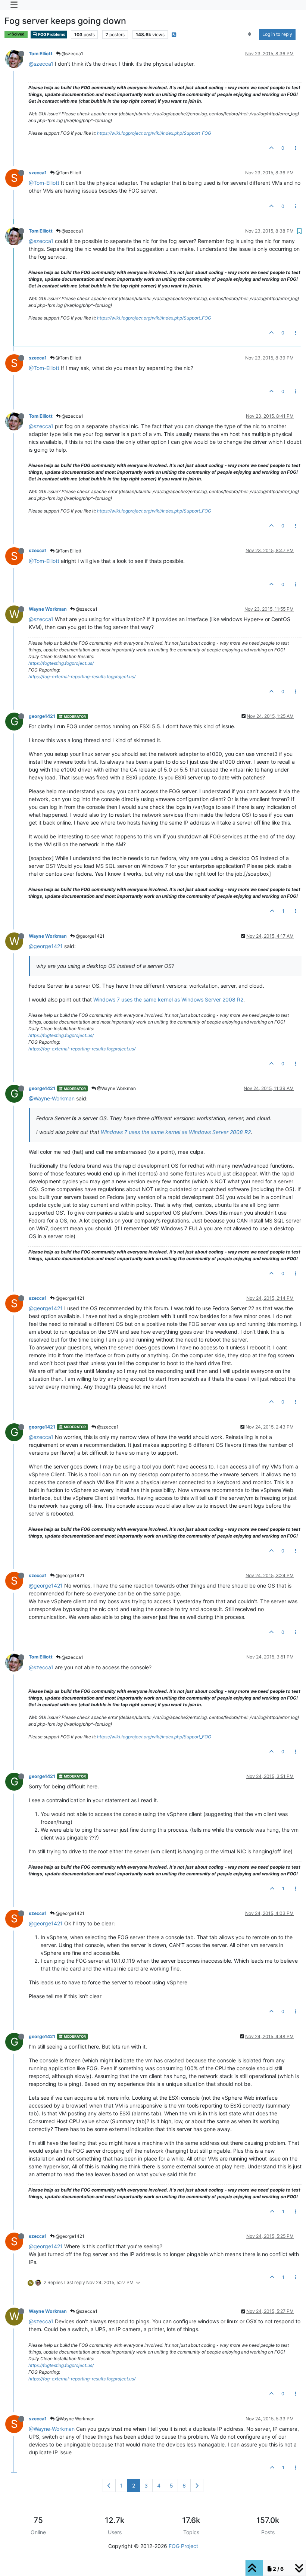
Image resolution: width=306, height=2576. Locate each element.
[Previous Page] (109, 2485)
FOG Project (183, 2546)
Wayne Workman (48, 609)
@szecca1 (72, 54)
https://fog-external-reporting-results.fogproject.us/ (82, 677)
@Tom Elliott (68, 173)
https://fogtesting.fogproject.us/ (61, 663)
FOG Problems (51, 35)
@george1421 (90, 936)
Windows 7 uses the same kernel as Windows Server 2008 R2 (168, 999)
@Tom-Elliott (44, 183)
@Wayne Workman (116, 1088)
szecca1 (38, 173)
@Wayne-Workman (52, 1098)
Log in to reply (277, 34)
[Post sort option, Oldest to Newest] (250, 34)
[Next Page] (197, 2485)
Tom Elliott (41, 54)
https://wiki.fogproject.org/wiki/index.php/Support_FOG (154, 133)
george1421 (42, 716)
